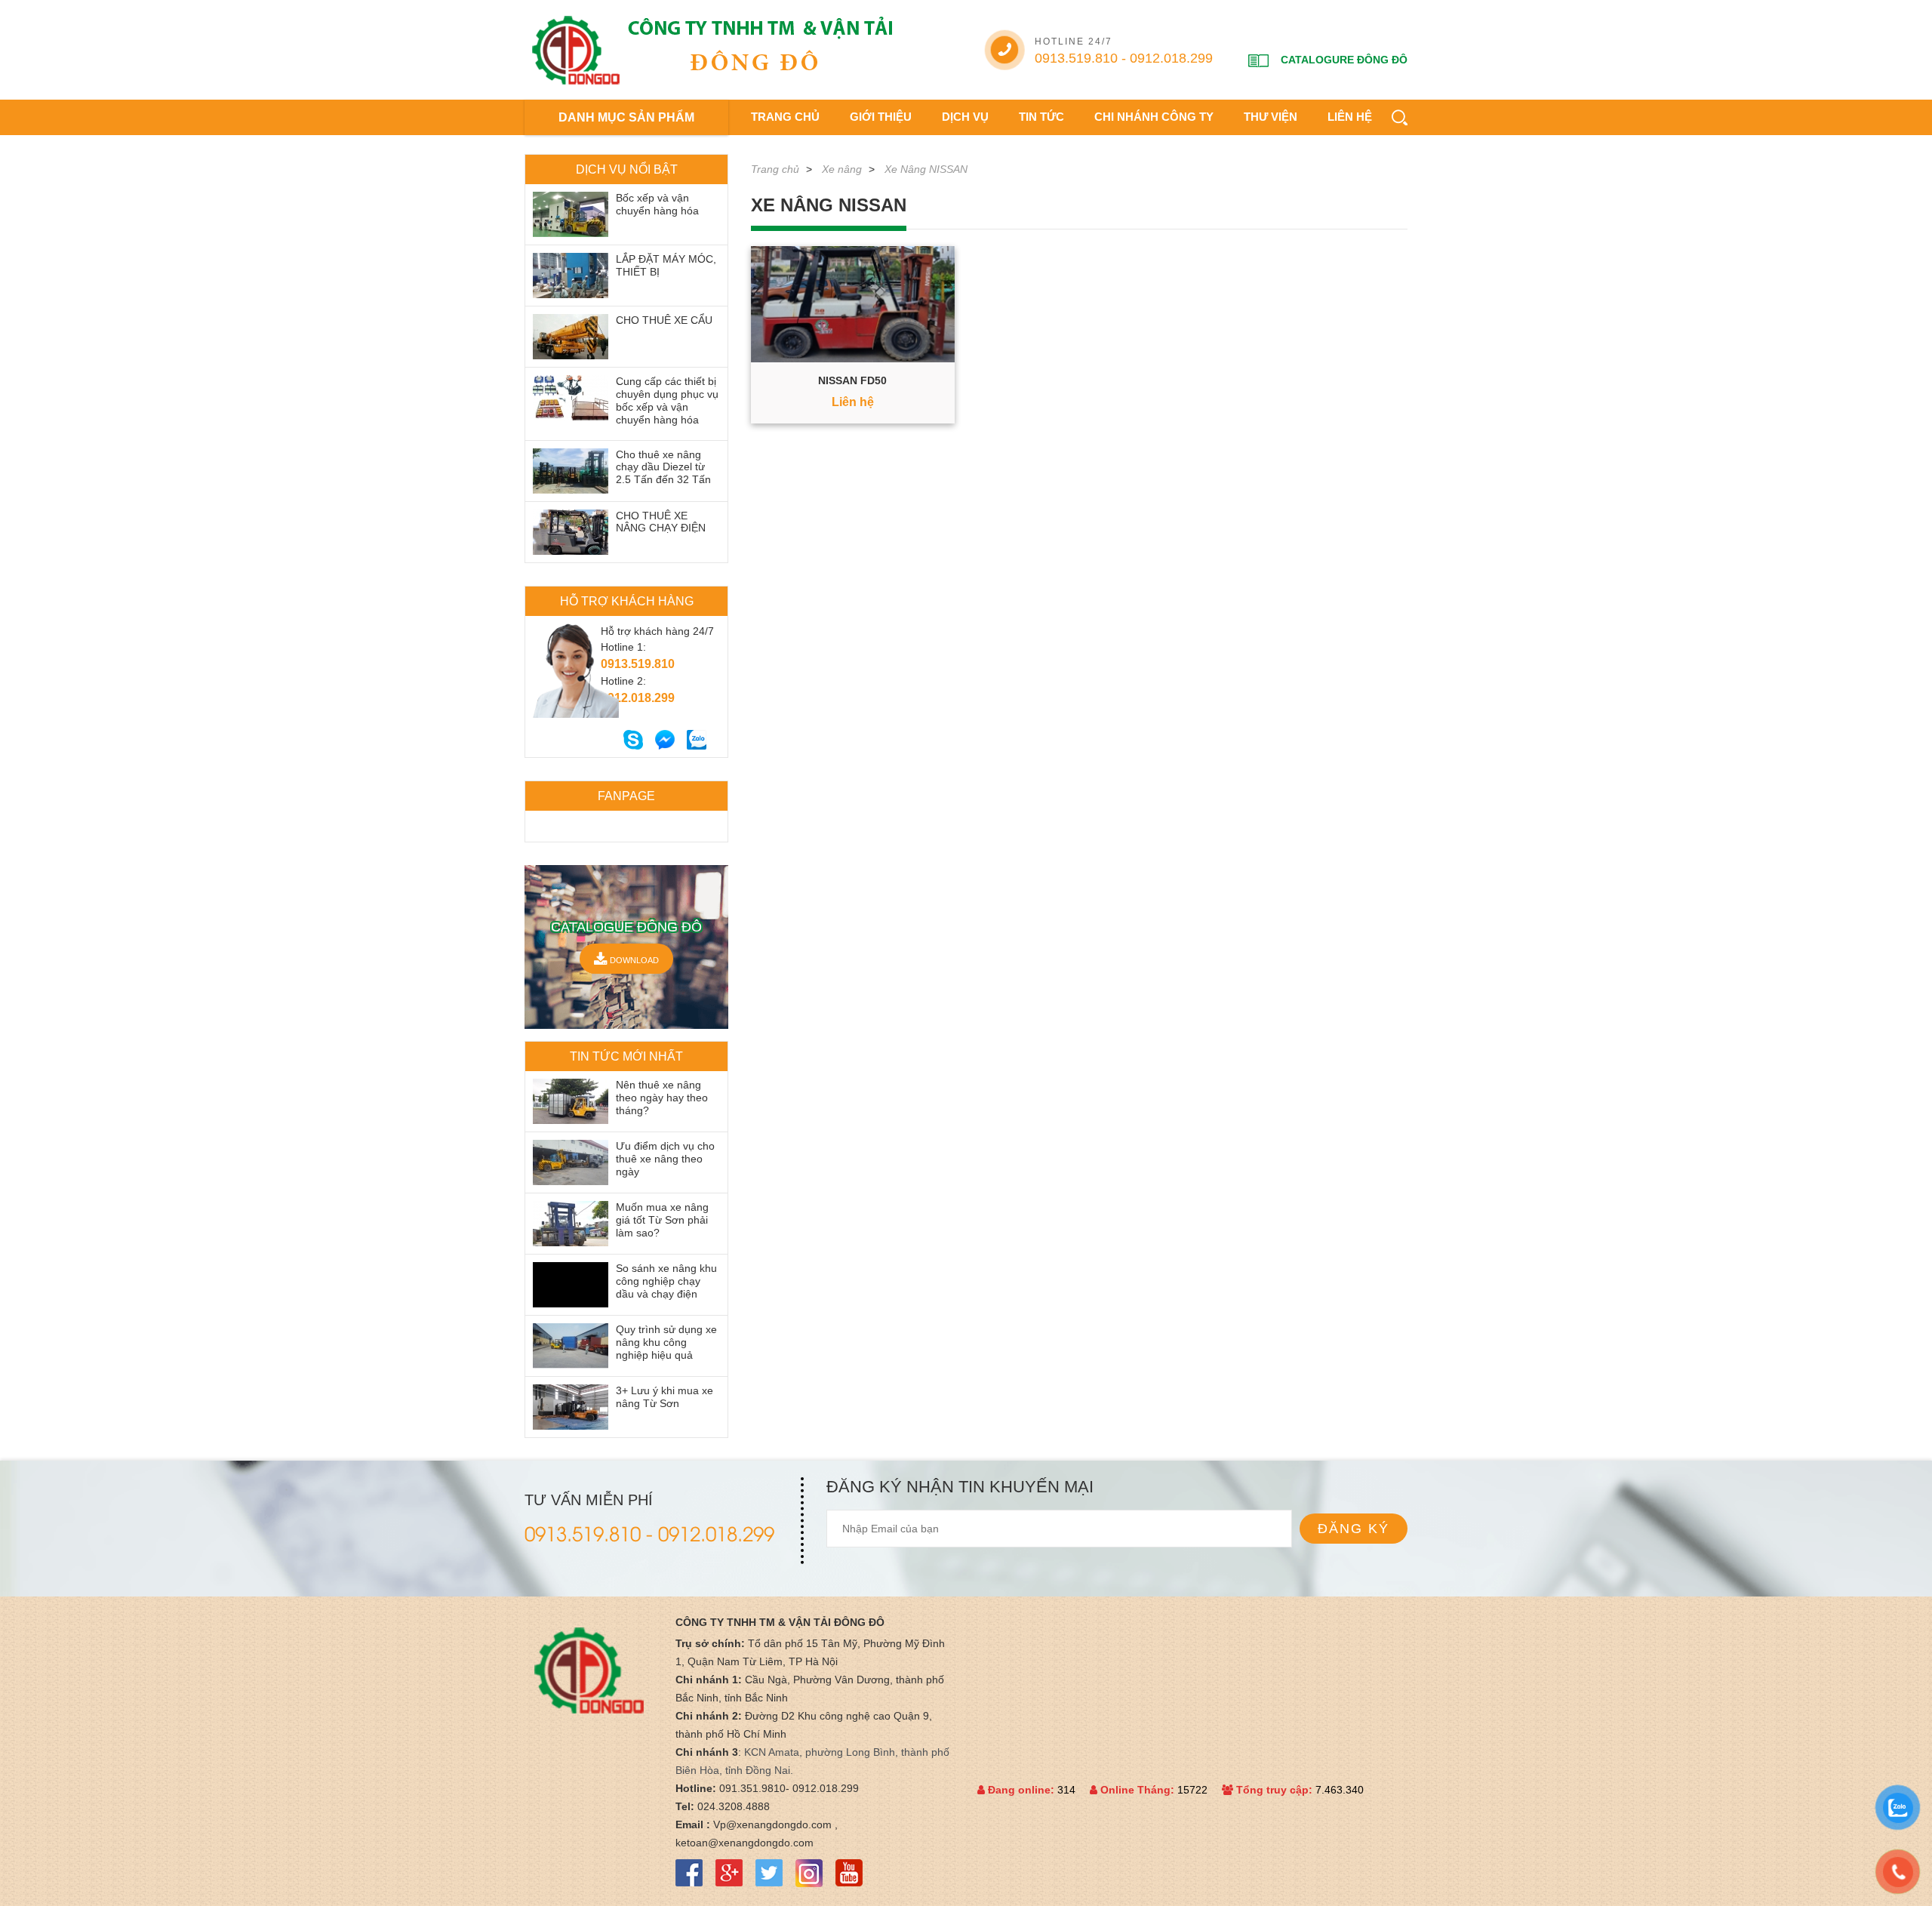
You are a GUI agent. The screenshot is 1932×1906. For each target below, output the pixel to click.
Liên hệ (1350, 117)
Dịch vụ (965, 117)
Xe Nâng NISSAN (926, 169)
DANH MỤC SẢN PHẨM (626, 117)
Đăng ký (1354, 1529)
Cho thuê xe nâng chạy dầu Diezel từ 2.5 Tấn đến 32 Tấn (663, 467)
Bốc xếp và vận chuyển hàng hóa (657, 204)
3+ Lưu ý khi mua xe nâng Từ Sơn (665, 1397)
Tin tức (1041, 117)
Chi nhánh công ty (1154, 117)
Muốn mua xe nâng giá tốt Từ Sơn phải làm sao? (662, 1220)
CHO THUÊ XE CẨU (664, 320)
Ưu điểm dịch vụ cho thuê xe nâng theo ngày (665, 1159)
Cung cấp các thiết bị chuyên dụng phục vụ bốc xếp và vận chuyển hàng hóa (667, 400)
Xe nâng (842, 169)
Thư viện (1271, 117)
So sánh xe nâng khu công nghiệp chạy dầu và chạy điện (666, 1281)
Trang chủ (785, 117)
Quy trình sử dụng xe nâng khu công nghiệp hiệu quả (666, 1342)
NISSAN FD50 (852, 380)
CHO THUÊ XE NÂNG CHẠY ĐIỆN (661, 522)
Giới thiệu (881, 117)
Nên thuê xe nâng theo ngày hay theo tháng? (662, 1098)
